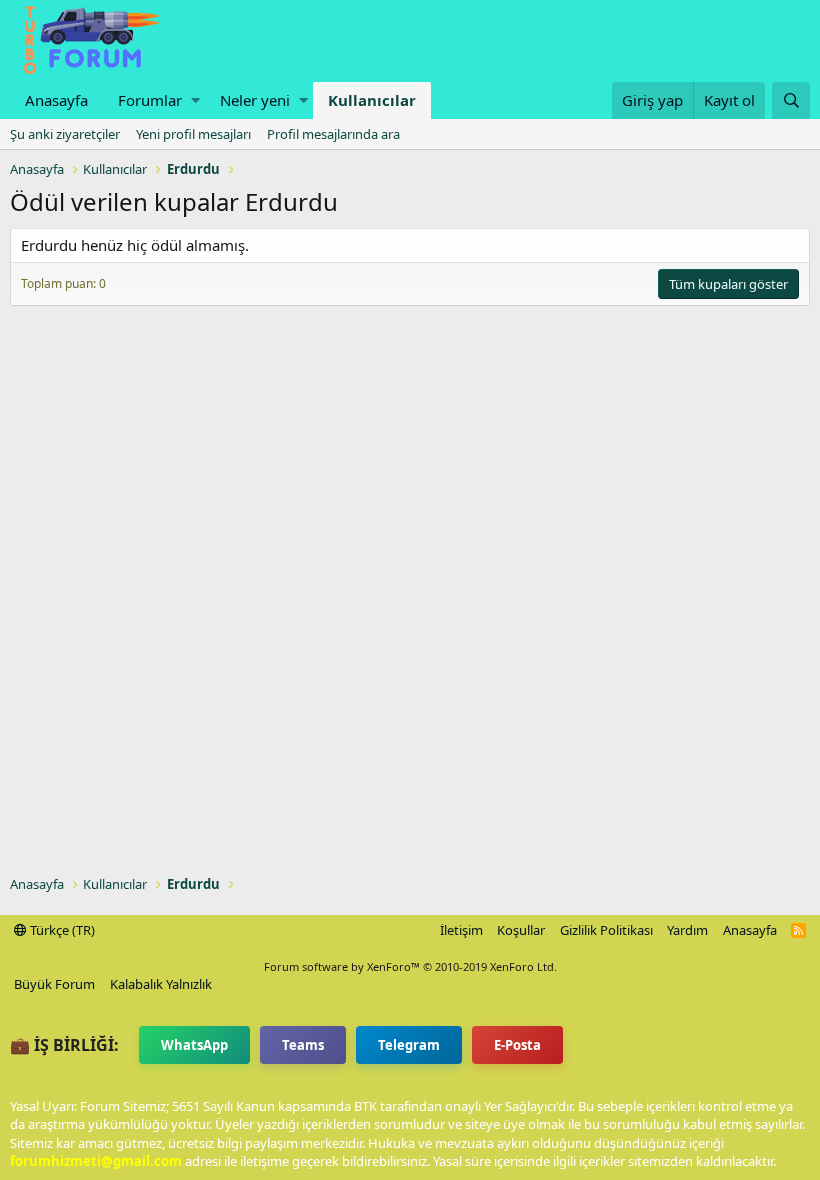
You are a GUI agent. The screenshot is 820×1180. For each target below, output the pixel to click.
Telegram (409, 1045)
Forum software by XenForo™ (410, 966)
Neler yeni (255, 100)
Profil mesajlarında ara (333, 134)
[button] (195, 100)
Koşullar (521, 930)
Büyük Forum (54, 984)
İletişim (461, 930)
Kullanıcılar (372, 100)
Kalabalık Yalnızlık (161, 984)
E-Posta (517, 1045)
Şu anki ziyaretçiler (65, 134)
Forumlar (150, 100)
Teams (303, 1045)
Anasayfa (56, 100)
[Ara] (791, 100)
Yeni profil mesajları (193, 134)
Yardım (687, 930)
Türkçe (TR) (61, 930)
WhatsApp (194, 1045)
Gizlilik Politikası (606, 930)
